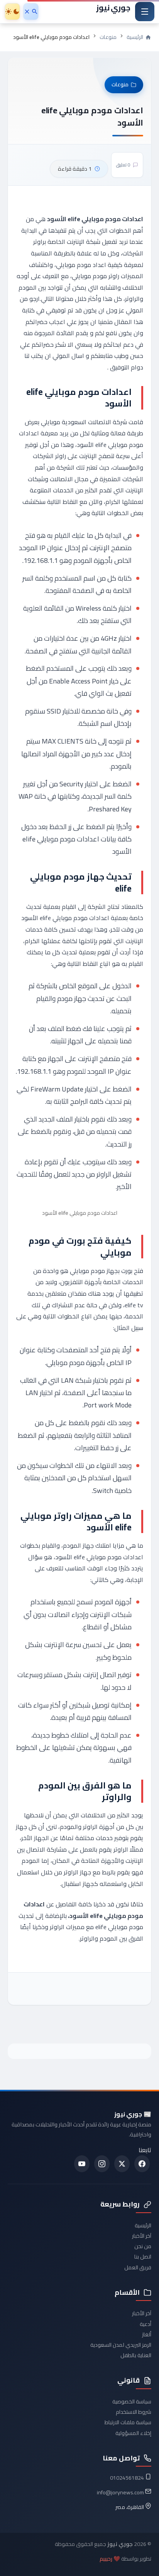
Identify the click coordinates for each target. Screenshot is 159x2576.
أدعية (145, 2324)
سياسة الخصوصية (132, 2401)
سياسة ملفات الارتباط (128, 2422)
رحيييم (106, 2559)
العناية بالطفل (136, 2355)
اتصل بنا (143, 2257)
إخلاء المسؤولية (133, 2433)
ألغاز (147, 2334)
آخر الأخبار (142, 2236)
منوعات (108, 37)
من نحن (143, 2246)
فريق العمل (138, 2267)
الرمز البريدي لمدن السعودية (121, 2345)
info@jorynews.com (120, 2492)
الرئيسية (143, 2225)
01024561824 (127, 2478)
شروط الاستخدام (134, 2412)
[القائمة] (145, 12)
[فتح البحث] (31, 12)
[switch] (12, 12)
